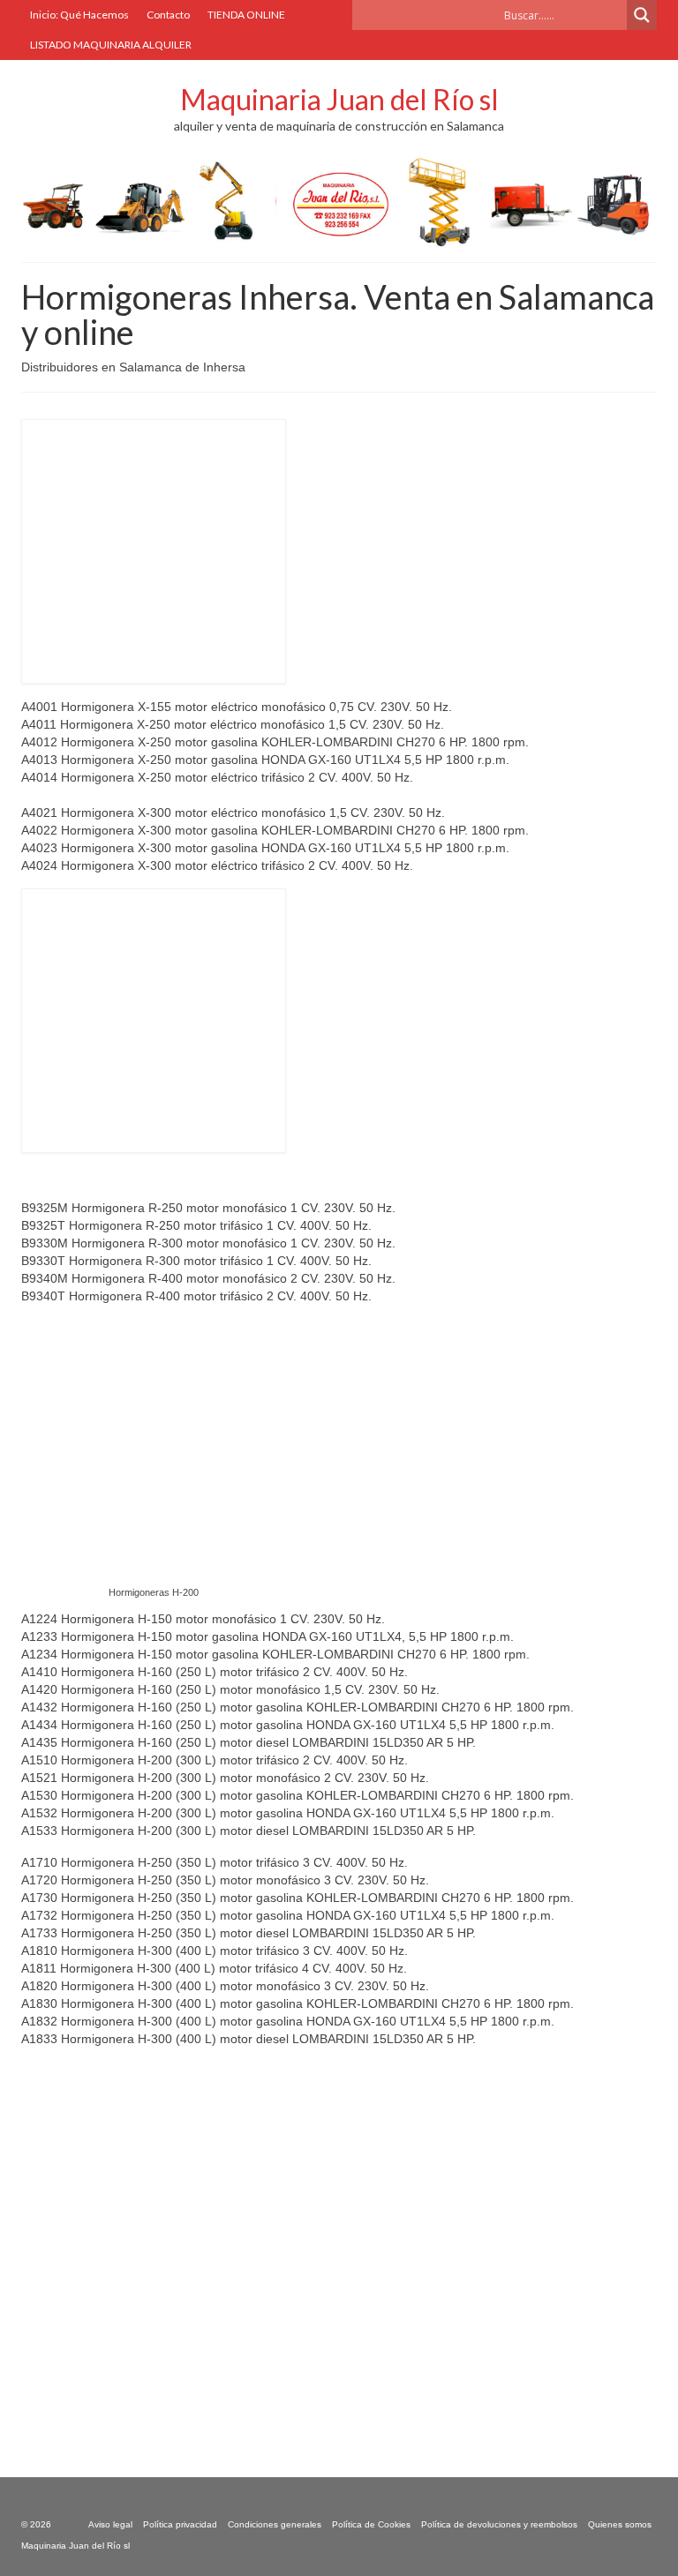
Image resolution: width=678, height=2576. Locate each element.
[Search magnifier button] (642, 15)
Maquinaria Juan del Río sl (339, 99)
